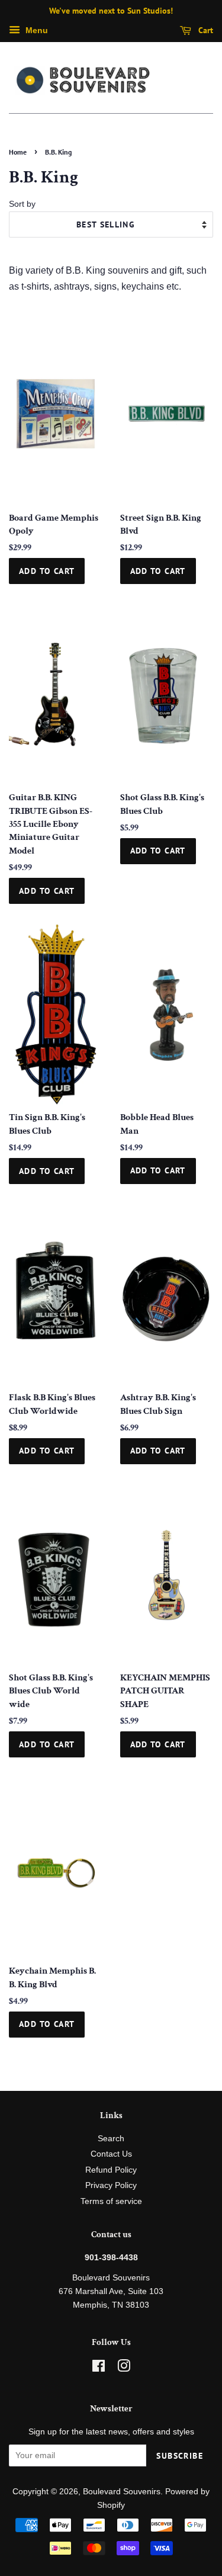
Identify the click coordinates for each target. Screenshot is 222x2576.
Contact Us (111, 2154)
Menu (36, 30)
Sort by (22, 204)
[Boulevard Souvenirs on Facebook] (99, 2368)
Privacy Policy (111, 2185)
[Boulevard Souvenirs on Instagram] (124, 2368)
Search (111, 2139)
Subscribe (180, 2456)
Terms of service (111, 2201)
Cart (205, 30)
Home (18, 152)
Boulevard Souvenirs (122, 2492)
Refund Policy (111, 2170)
